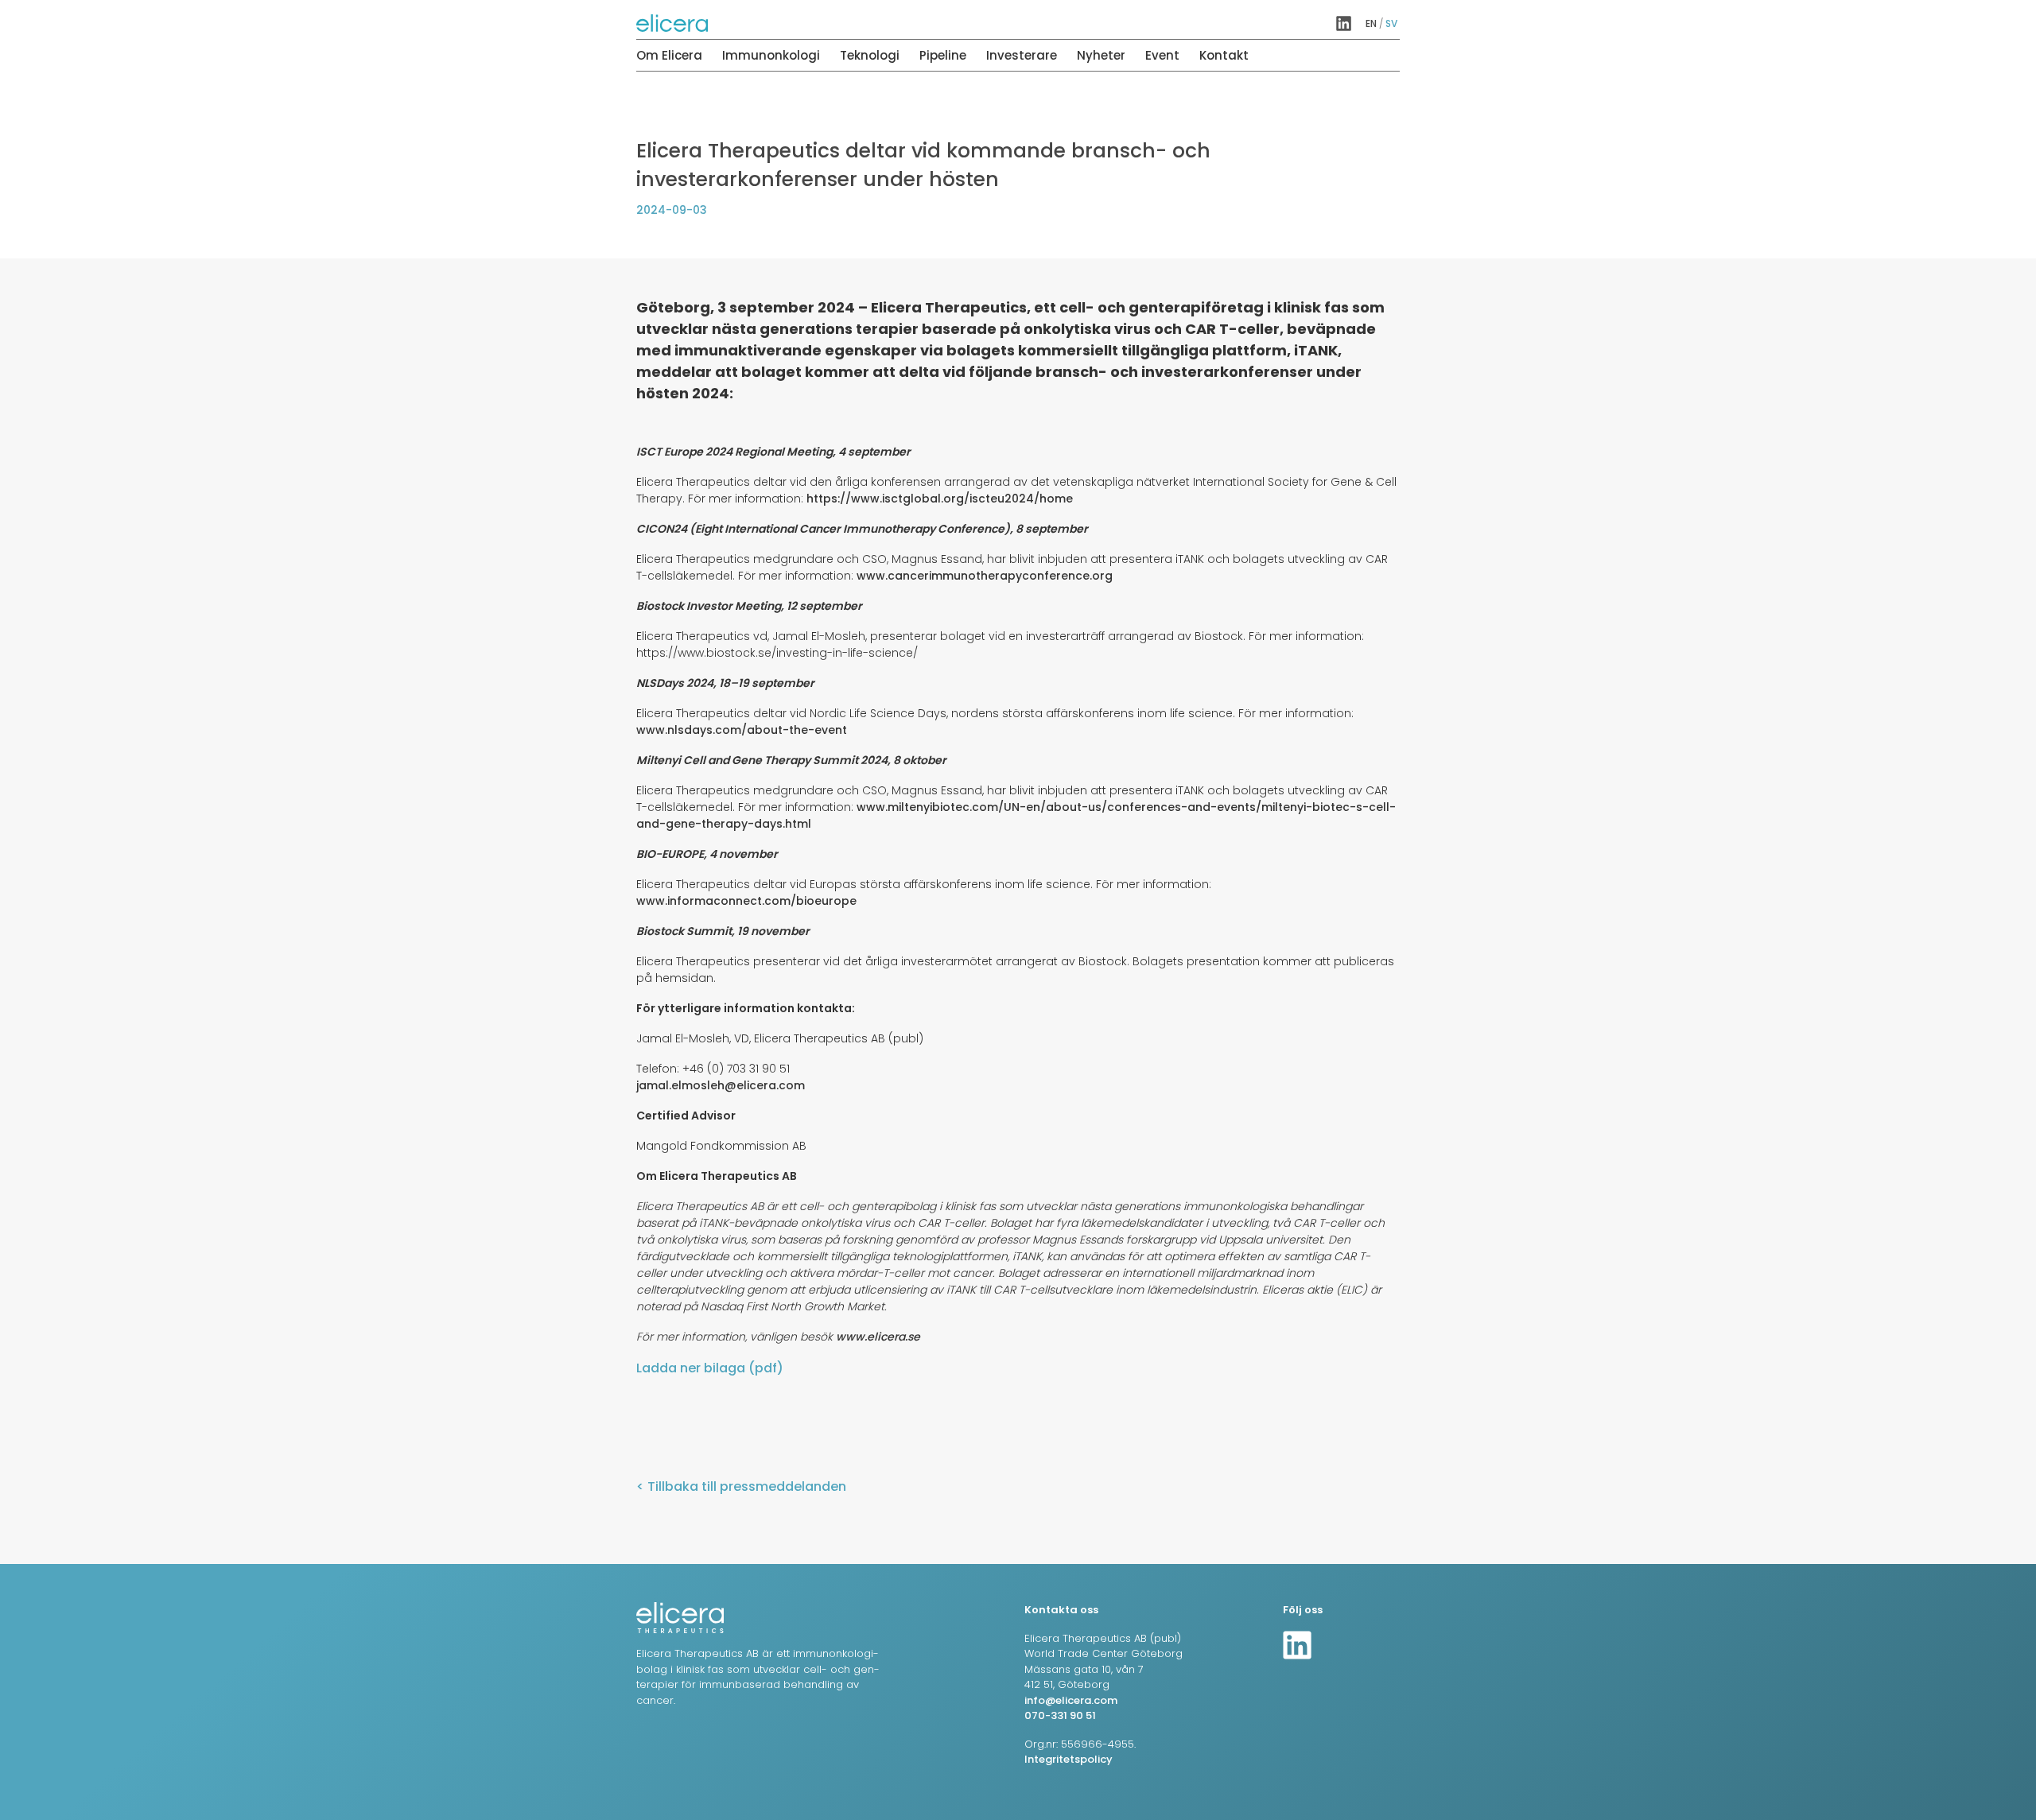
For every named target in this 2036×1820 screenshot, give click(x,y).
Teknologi (870, 55)
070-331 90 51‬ (1060, 1715)
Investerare (1022, 55)
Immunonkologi (771, 55)
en (1371, 23)
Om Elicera (669, 55)
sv (1391, 23)
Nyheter (1101, 55)
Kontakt (1224, 55)
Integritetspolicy (1069, 1759)
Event (1162, 55)
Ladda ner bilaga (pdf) (710, 1368)
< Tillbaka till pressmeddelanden (741, 1486)
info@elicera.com (1071, 1700)
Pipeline (943, 55)
